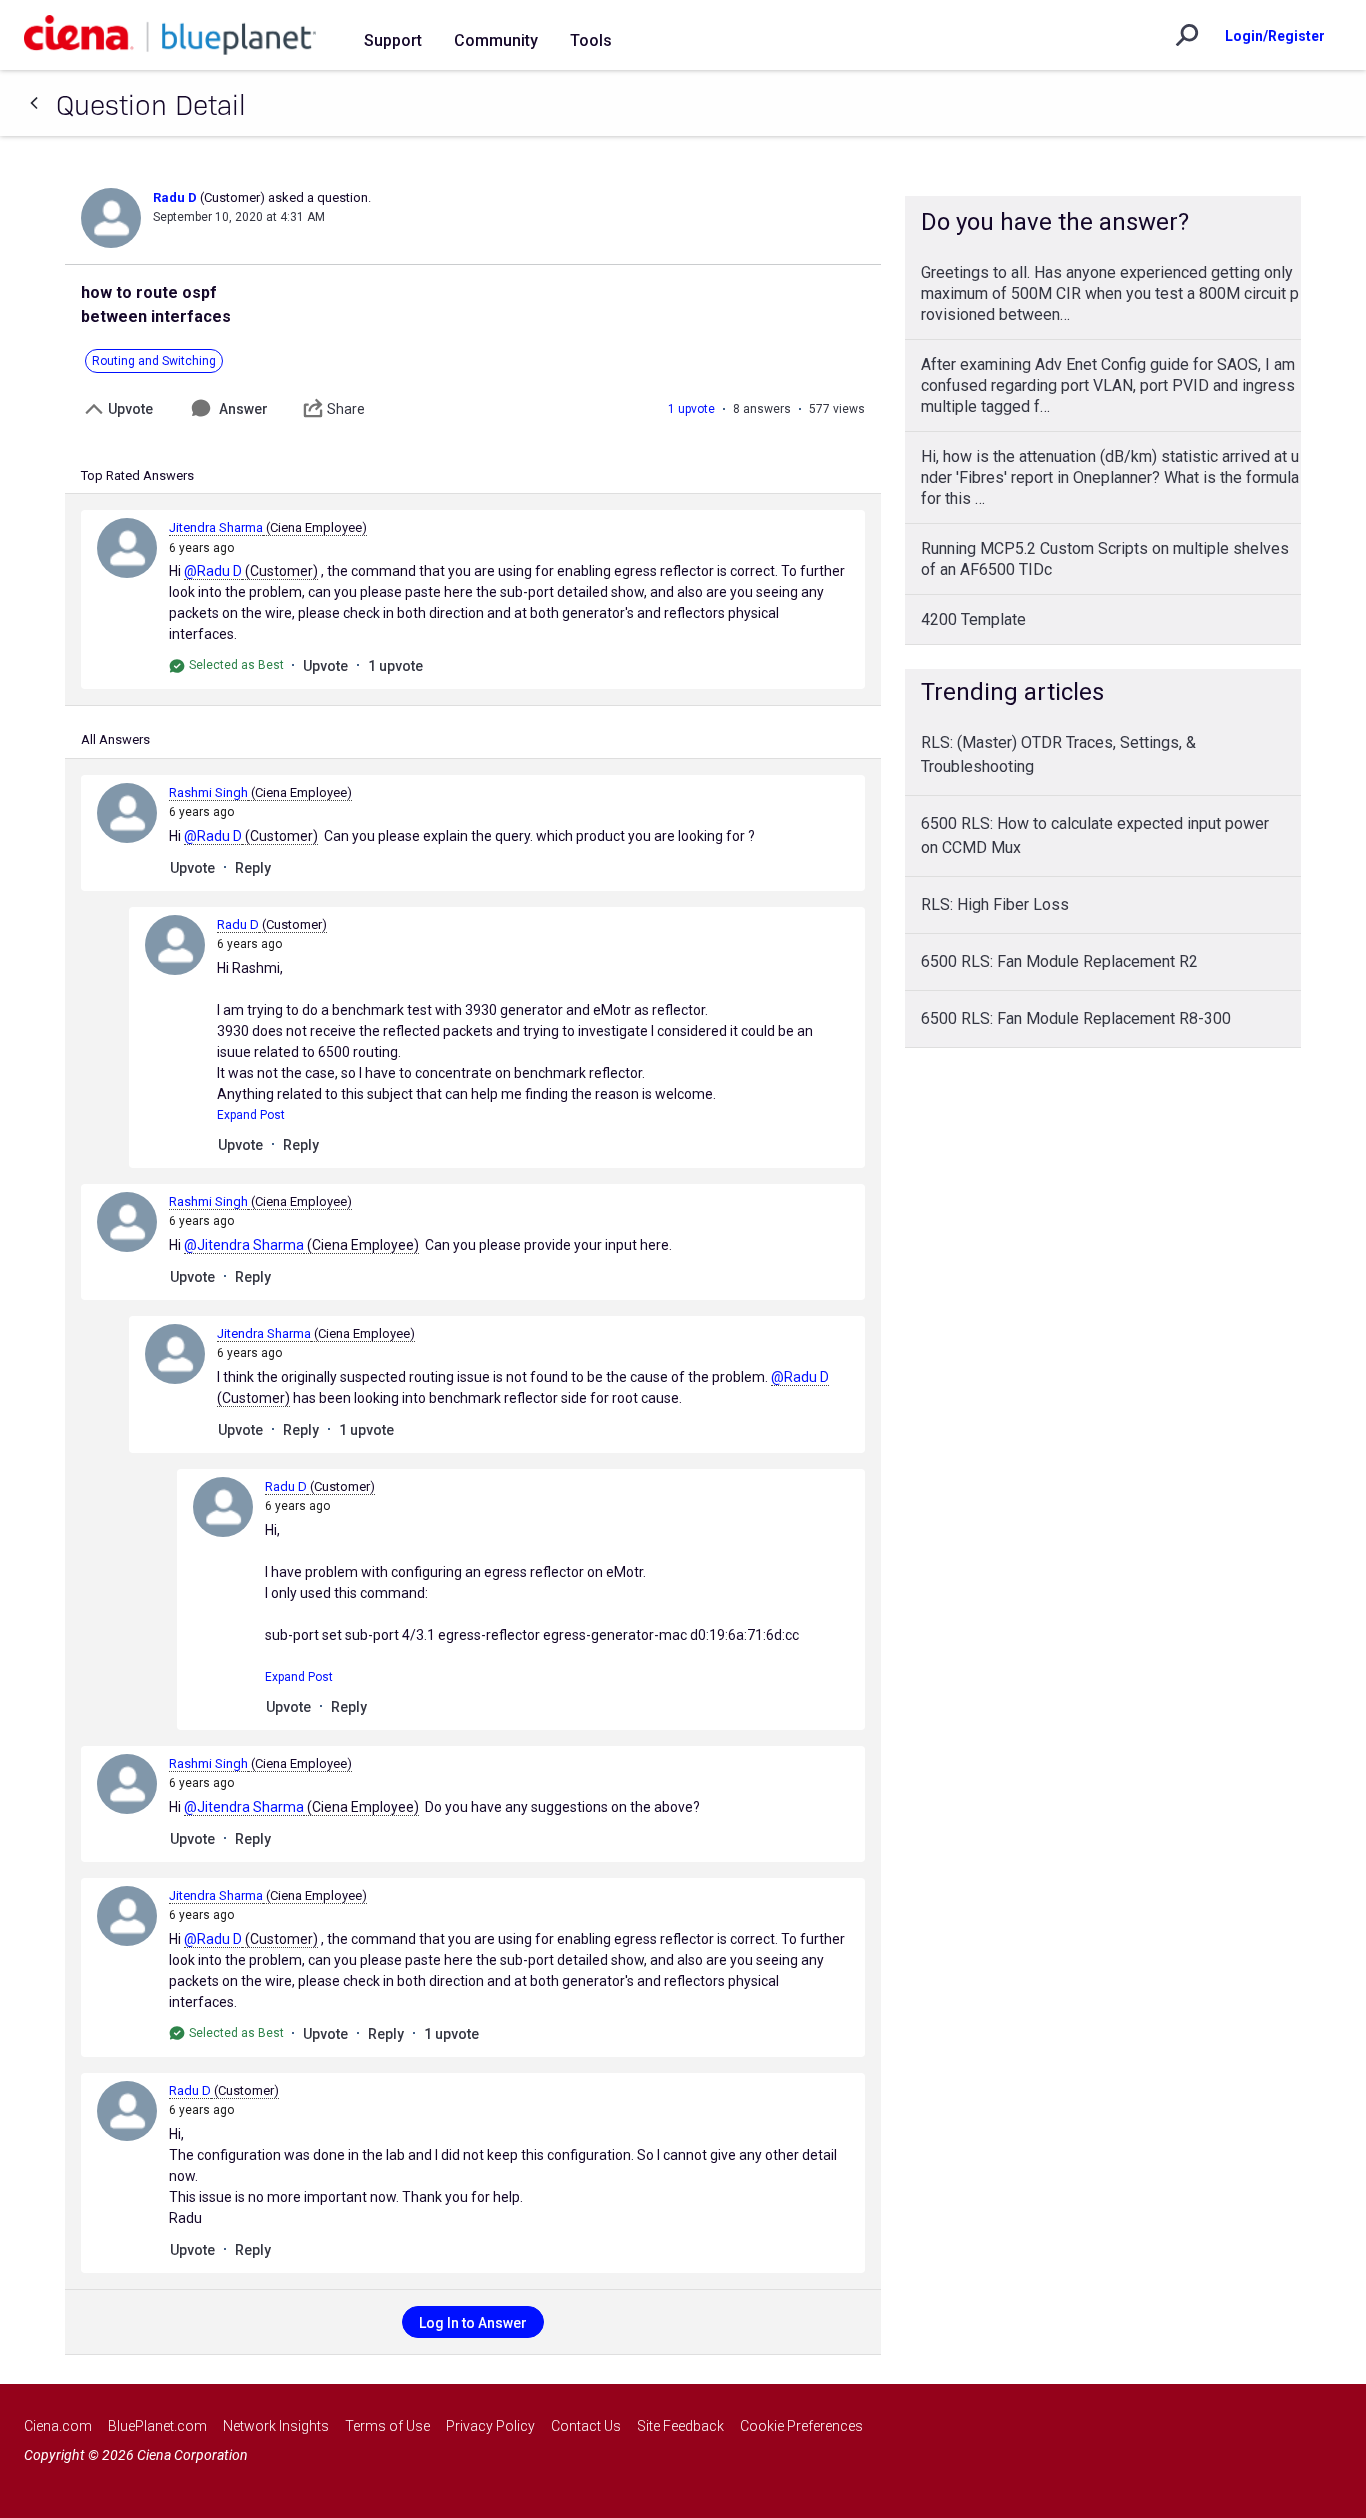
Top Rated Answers (137, 475)
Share (346, 409)
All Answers (115, 739)
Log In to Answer (473, 2323)
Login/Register (1275, 36)
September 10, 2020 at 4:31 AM (239, 217)
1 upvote (691, 409)
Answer (243, 409)
